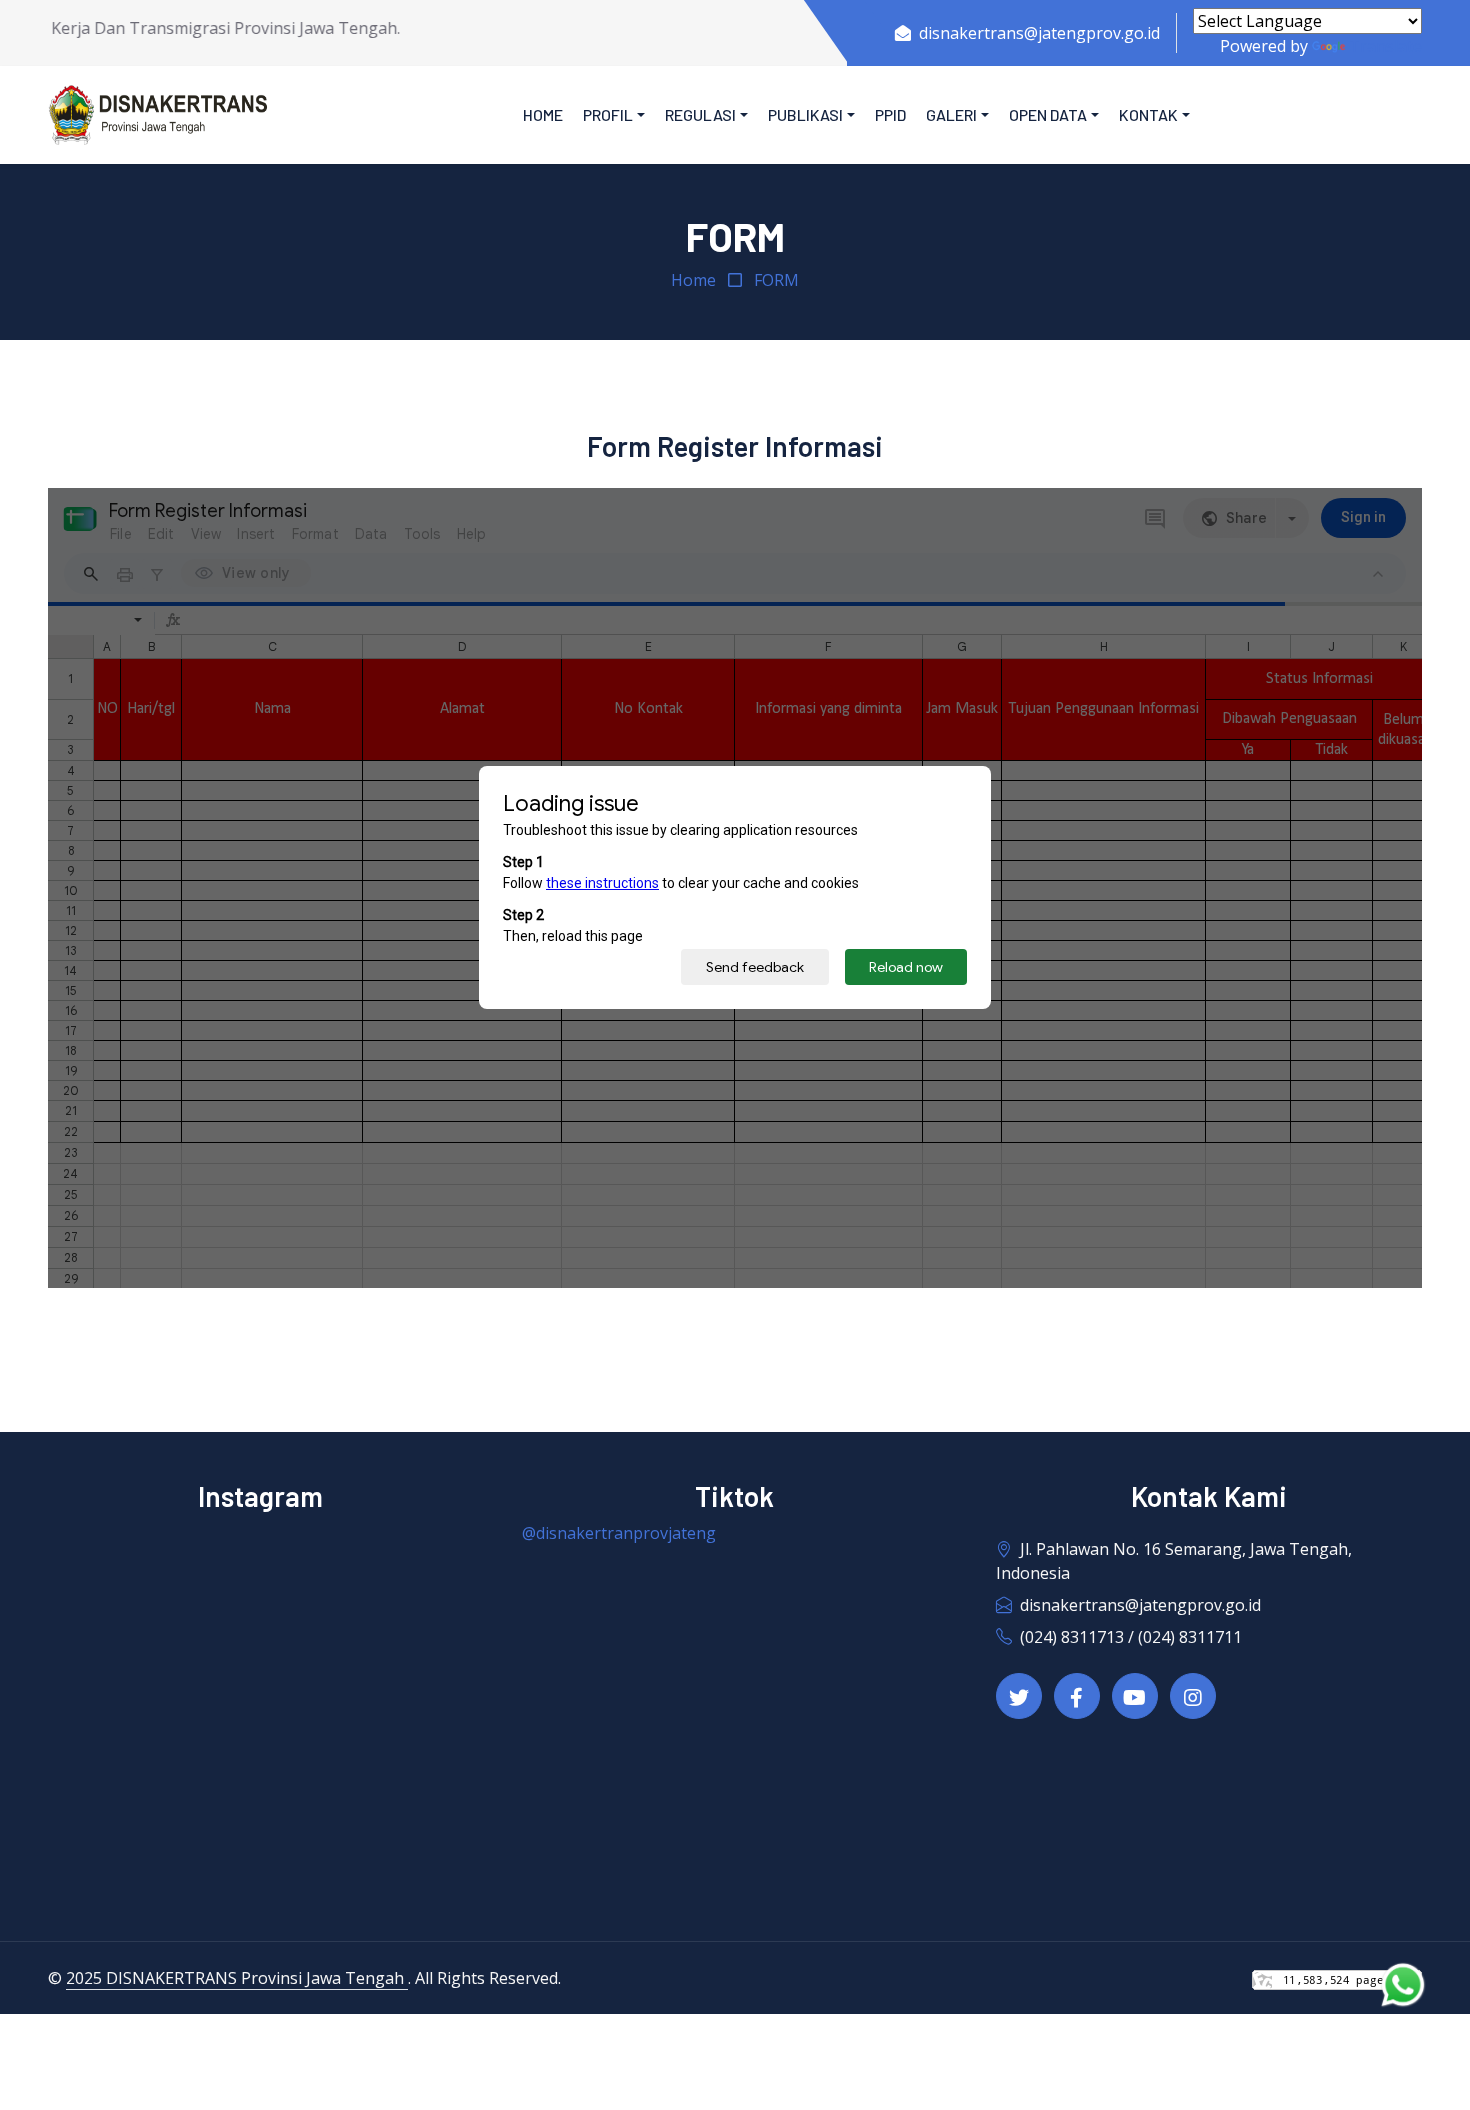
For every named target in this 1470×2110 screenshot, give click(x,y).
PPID (890, 114)
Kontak (1148, 114)
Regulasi (700, 114)
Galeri (951, 114)
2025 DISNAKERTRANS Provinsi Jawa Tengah (237, 1978)
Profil (608, 114)
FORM (776, 280)
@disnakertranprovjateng (619, 1533)
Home (543, 114)
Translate (1385, 46)
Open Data (1048, 114)
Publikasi (805, 114)
